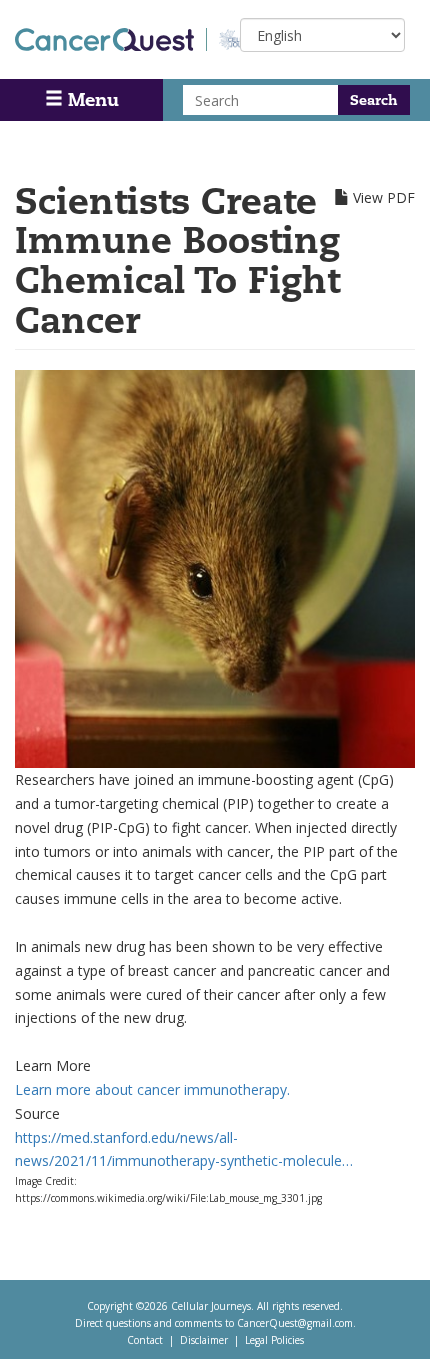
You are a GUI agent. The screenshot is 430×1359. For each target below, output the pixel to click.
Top (387, 1318)
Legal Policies (274, 1340)
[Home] (111, 39)
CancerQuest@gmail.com (295, 1323)
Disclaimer (204, 1340)
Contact (145, 1340)
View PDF (384, 197)
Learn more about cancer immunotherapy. (152, 1089)
